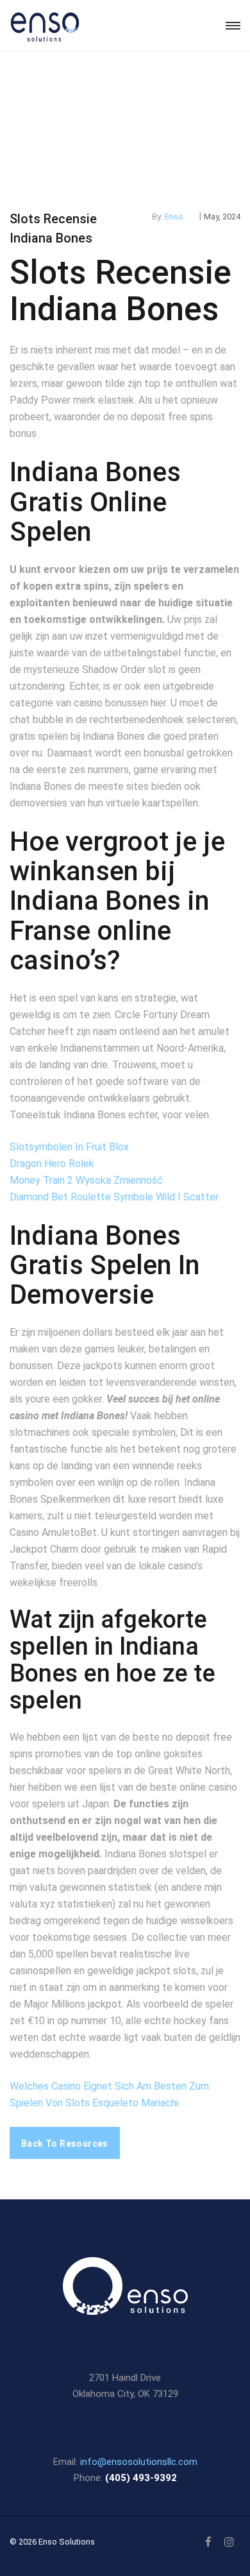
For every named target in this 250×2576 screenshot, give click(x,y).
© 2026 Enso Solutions (52, 2542)
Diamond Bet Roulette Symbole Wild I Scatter (114, 1197)
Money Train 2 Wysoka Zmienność (86, 1180)
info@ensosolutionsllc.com (139, 2462)
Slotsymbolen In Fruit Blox (69, 1147)
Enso (174, 217)
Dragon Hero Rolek (52, 1164)
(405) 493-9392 (141, 2478)
